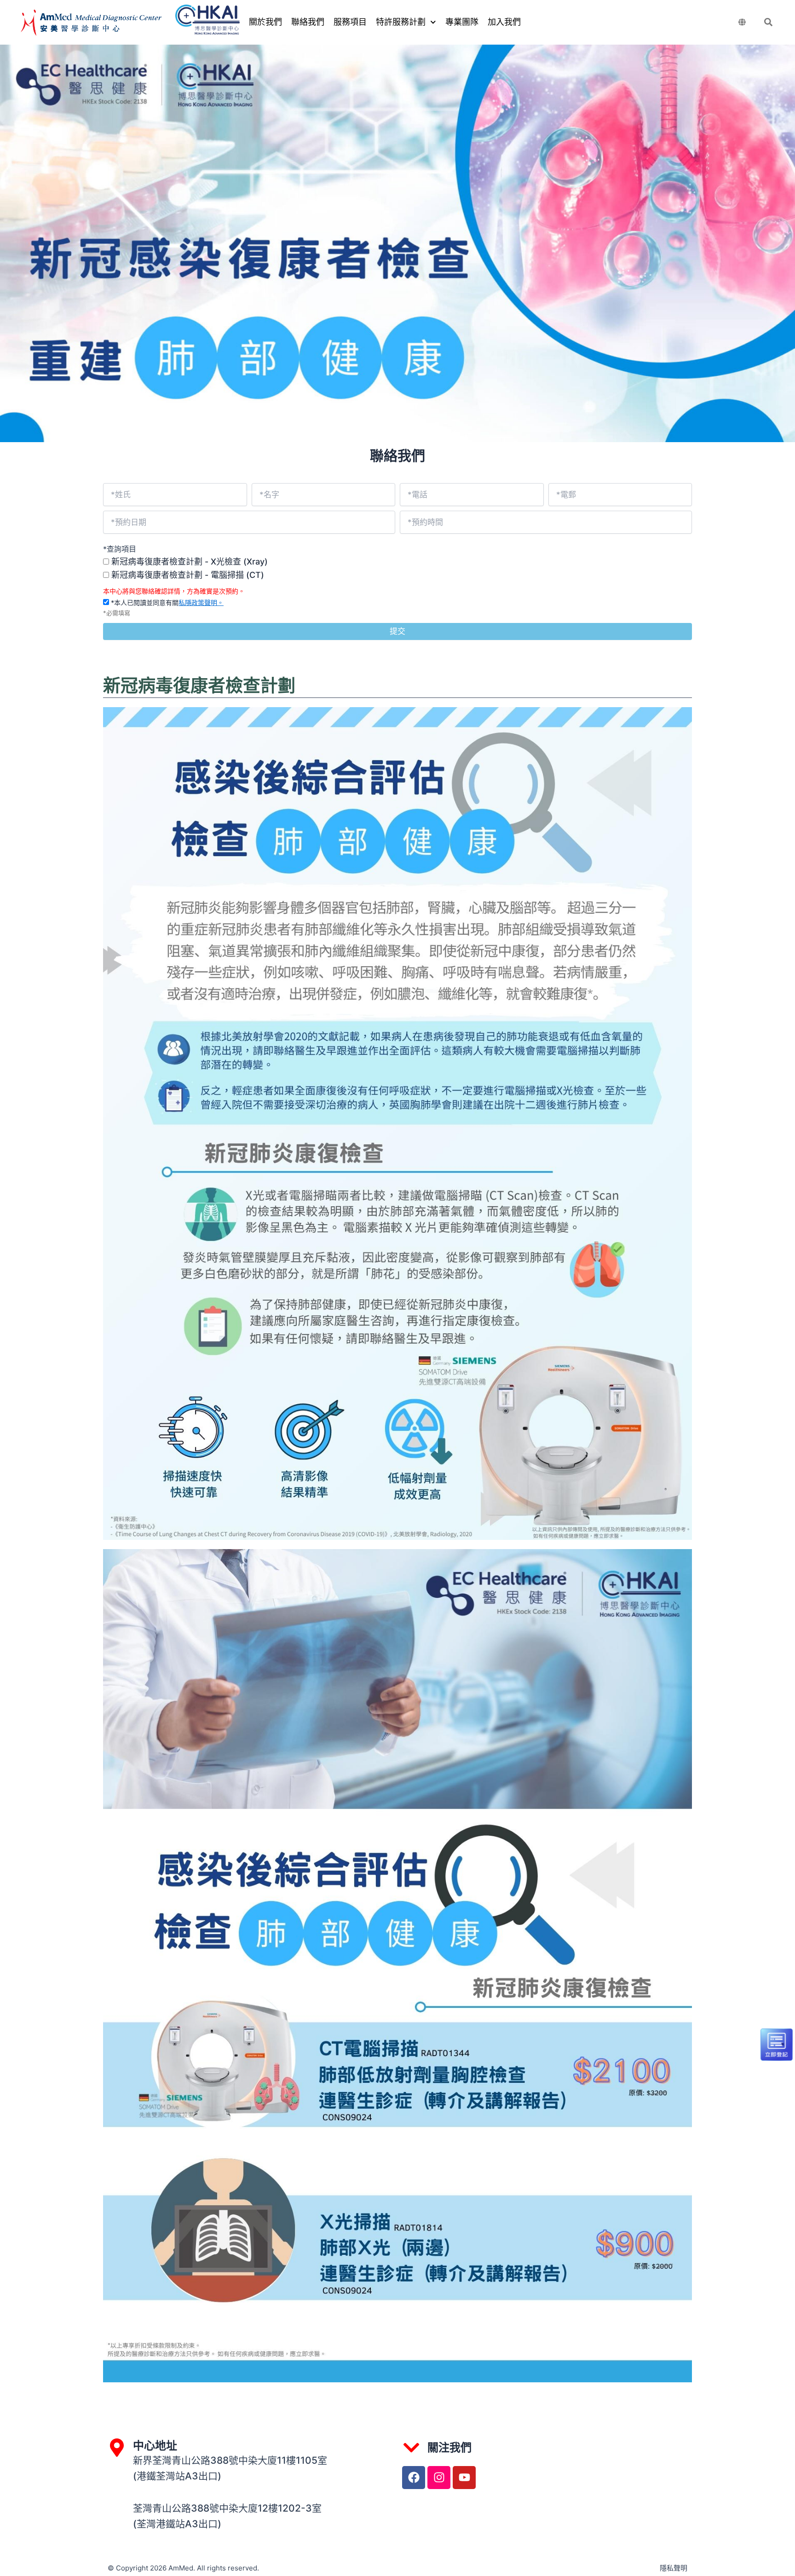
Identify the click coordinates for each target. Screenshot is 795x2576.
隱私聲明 (674, 2568)
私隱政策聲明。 (201, 602)
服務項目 (350, 22)
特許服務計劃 (401, 22)
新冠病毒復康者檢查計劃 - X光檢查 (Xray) (190, 562)
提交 (397, 631)
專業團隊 (462, 22)
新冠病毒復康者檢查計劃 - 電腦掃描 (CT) (188, 575)
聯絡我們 (308, 22)
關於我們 (265, 22)
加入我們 (504, 22)
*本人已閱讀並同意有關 (166, 602)
